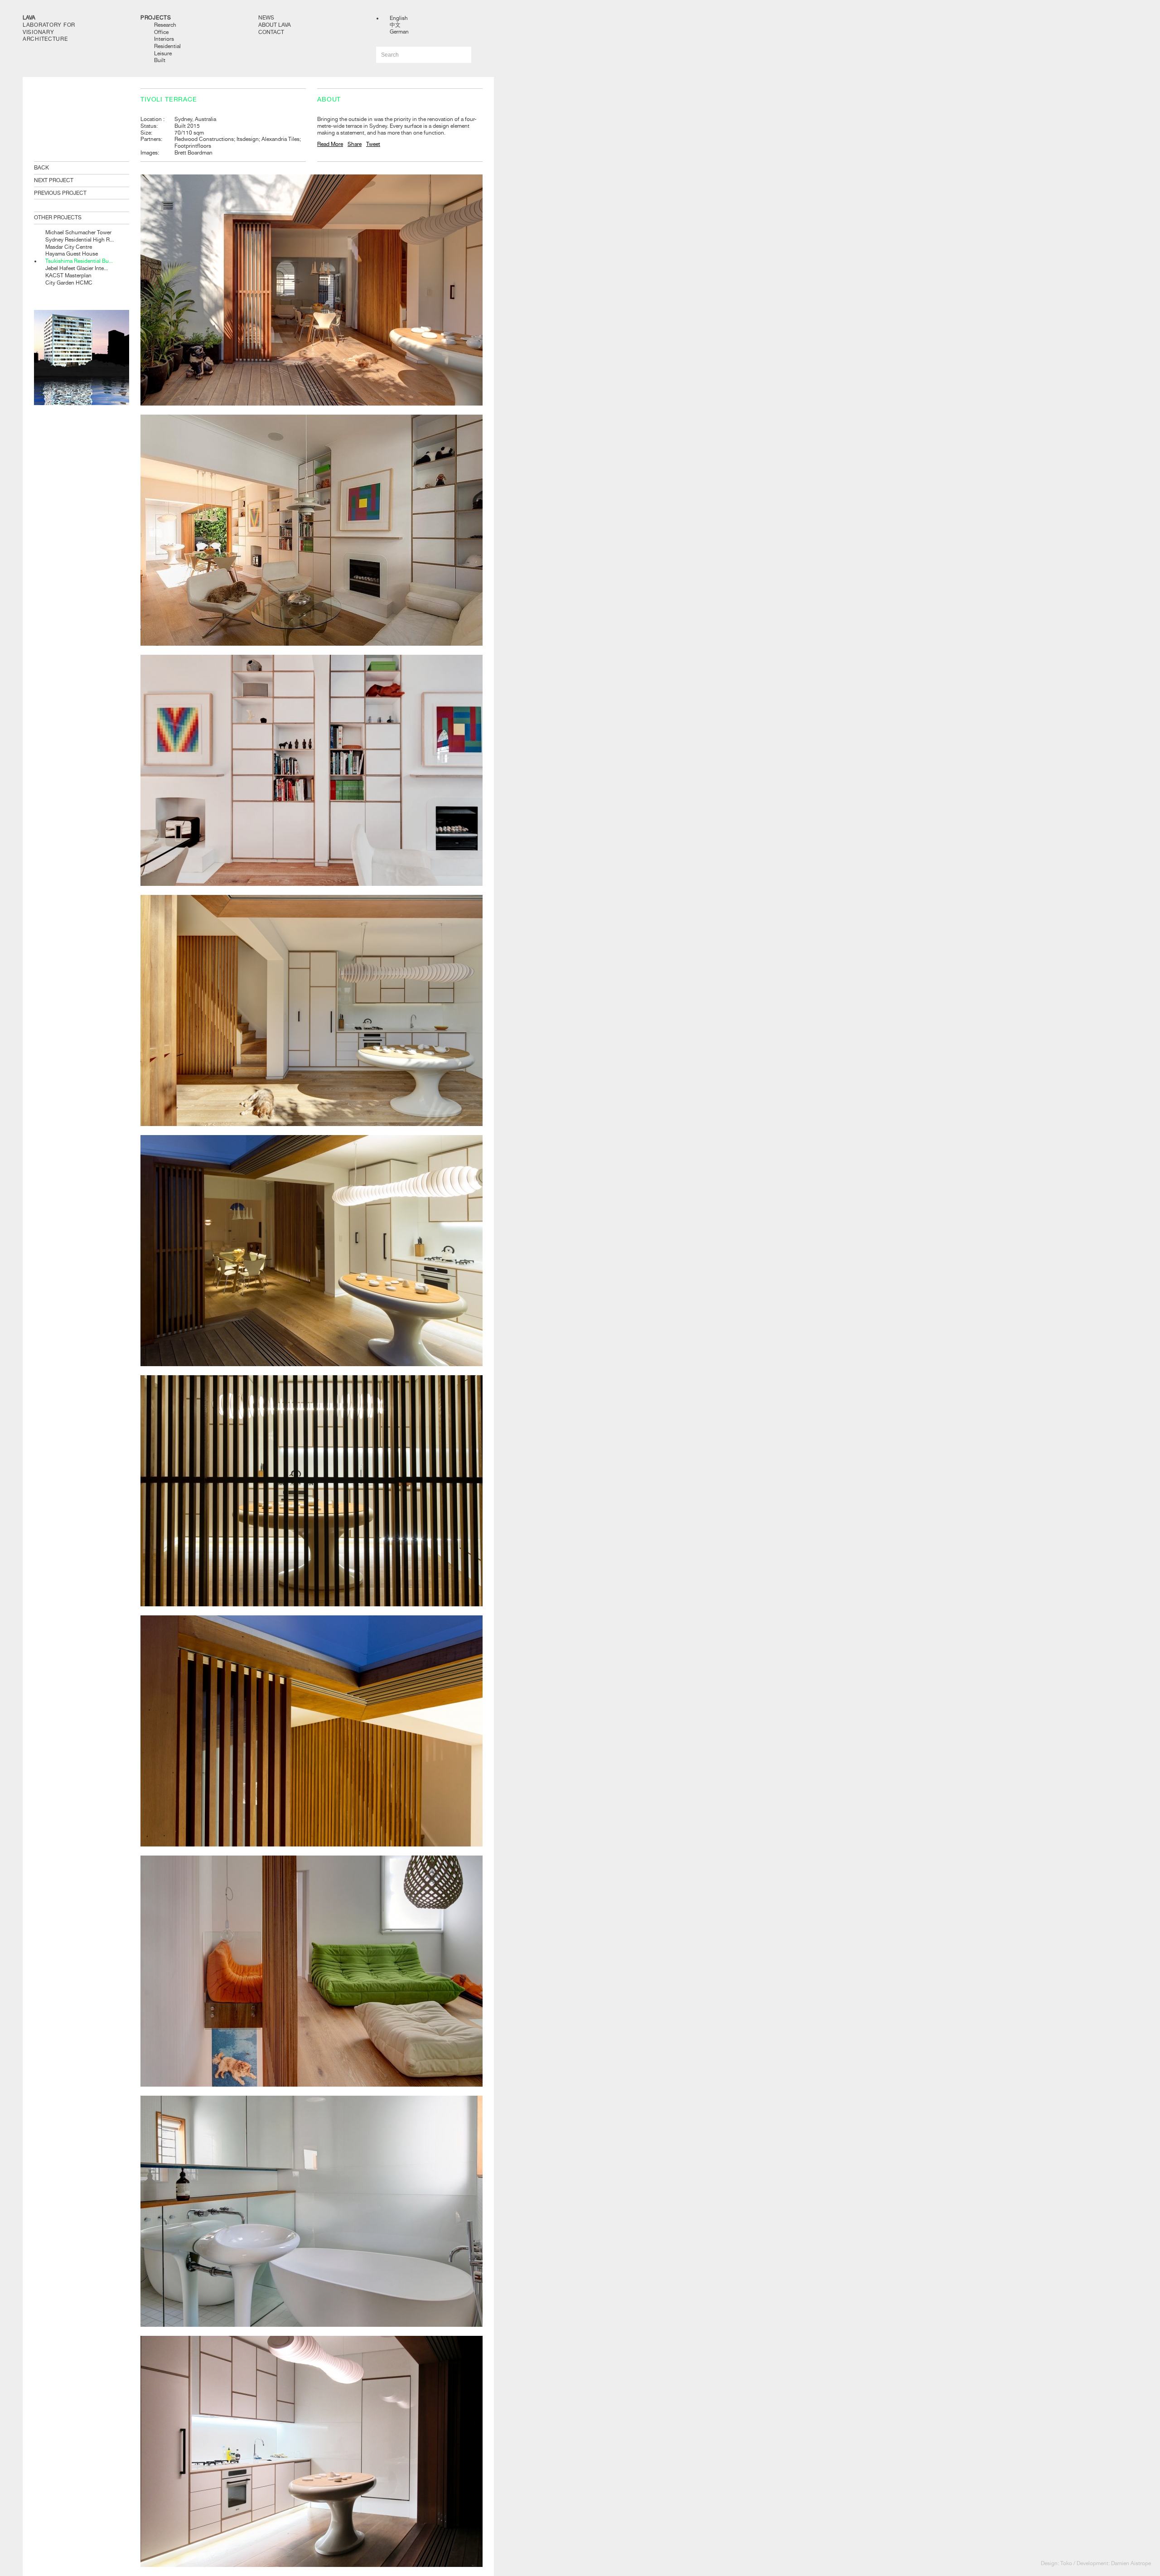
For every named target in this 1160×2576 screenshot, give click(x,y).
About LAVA (275, 25)
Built (160, 60)
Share (355, 144)
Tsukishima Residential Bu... (79, 261)
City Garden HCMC (69, 283)
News (266, 18)
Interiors (164, 39)
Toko (1066, 2563)
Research (165, 25)
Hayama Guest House (72, 254)
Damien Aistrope (1131, 2563)
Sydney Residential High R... (80, 240)
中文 (395, 25)
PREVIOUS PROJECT (60, 193)
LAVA (29, 18)
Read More (330, 144)
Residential (167, 46)
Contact (271, 32)
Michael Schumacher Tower (78, 232)
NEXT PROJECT (54, 180)
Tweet (373, 144)
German (399, 32)
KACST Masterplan (68, 275)
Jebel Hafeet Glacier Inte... (77, 268)
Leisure (163, 53)
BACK (41, 168)
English (399, 18)
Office (161, 32)
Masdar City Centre (69, 247)
